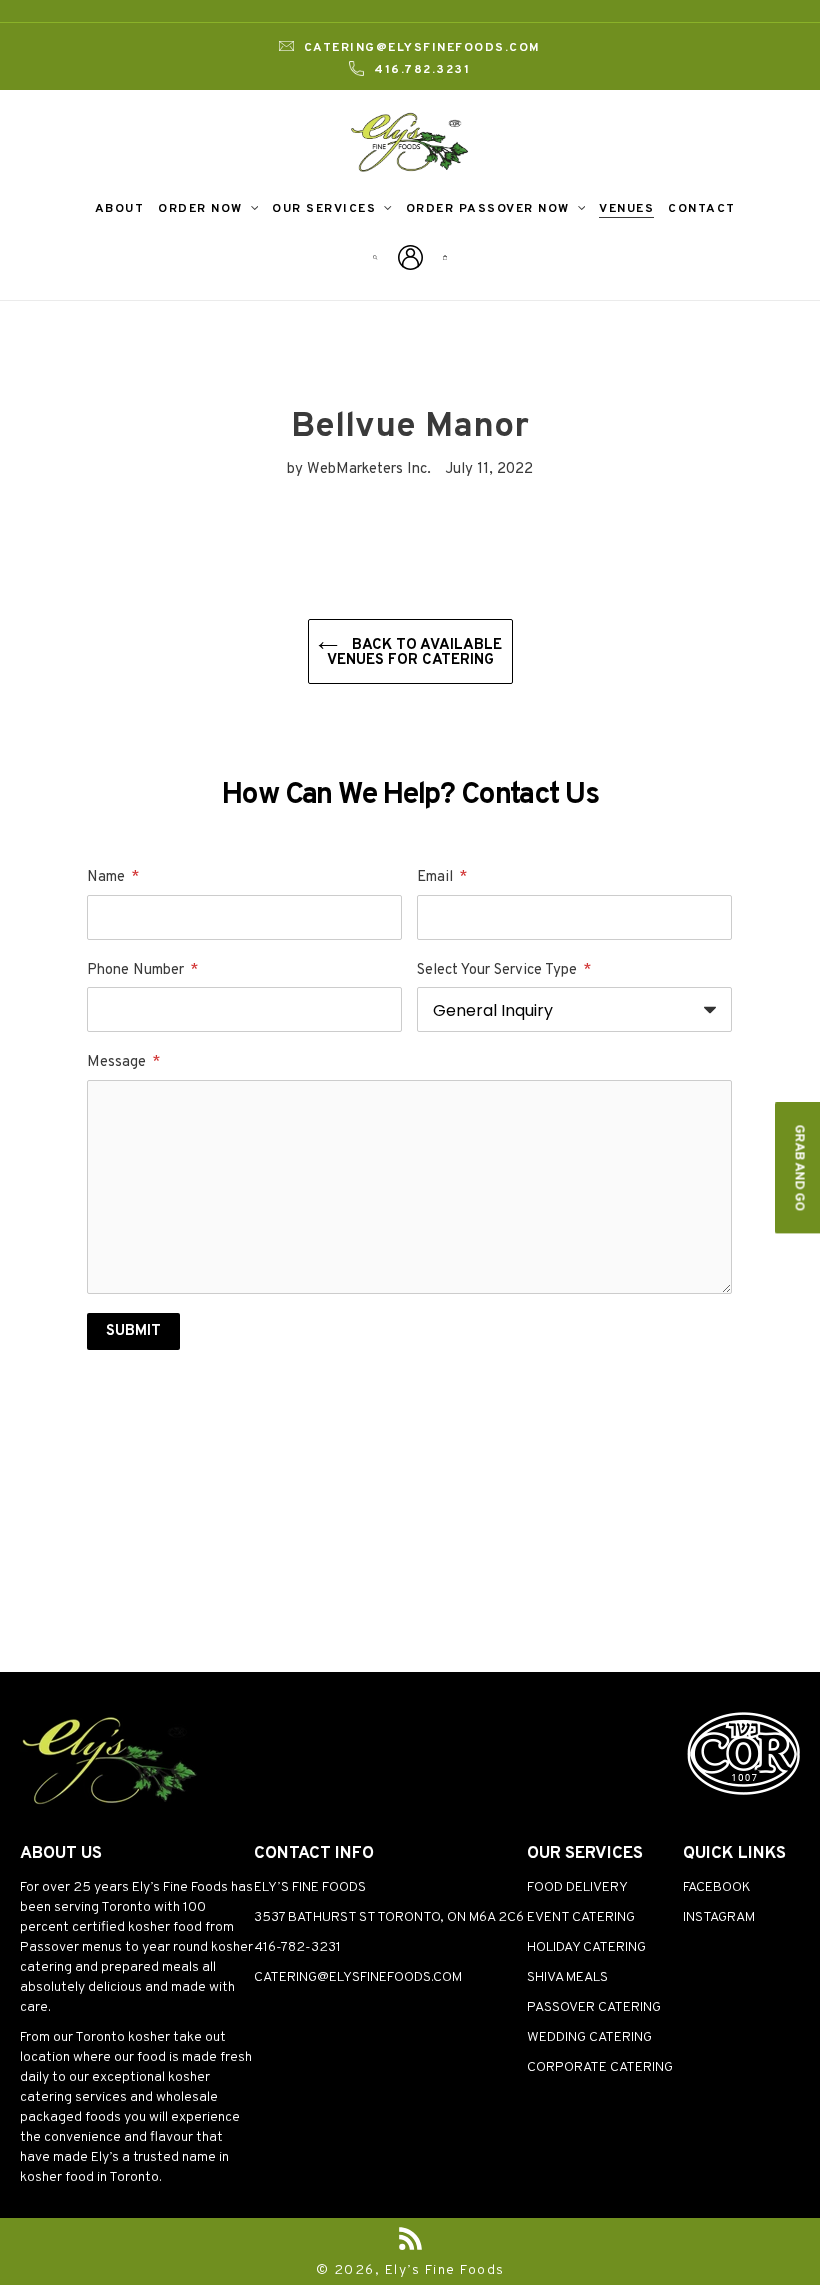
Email (442, 877)
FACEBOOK (717, 1887)
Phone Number (142, 970)
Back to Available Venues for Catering (415, 653)
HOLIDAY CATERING (586, 1947)
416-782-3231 (297, 1947)
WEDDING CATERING (589, 2037)
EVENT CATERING (581, 1917)
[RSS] (410, 2238)
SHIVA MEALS (567, 1977)
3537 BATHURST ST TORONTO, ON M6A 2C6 (389, 1917)
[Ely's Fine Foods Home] (110, 1804)
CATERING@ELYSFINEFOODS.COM (358, 1977)
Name (113, 877)
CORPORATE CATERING (600, 2067)
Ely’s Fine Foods (445, 2270)
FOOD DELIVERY (577, 1887)
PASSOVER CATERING (594, 2007)
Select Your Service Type (504, 970)
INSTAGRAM (719, 1917)
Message (123, 1062)
